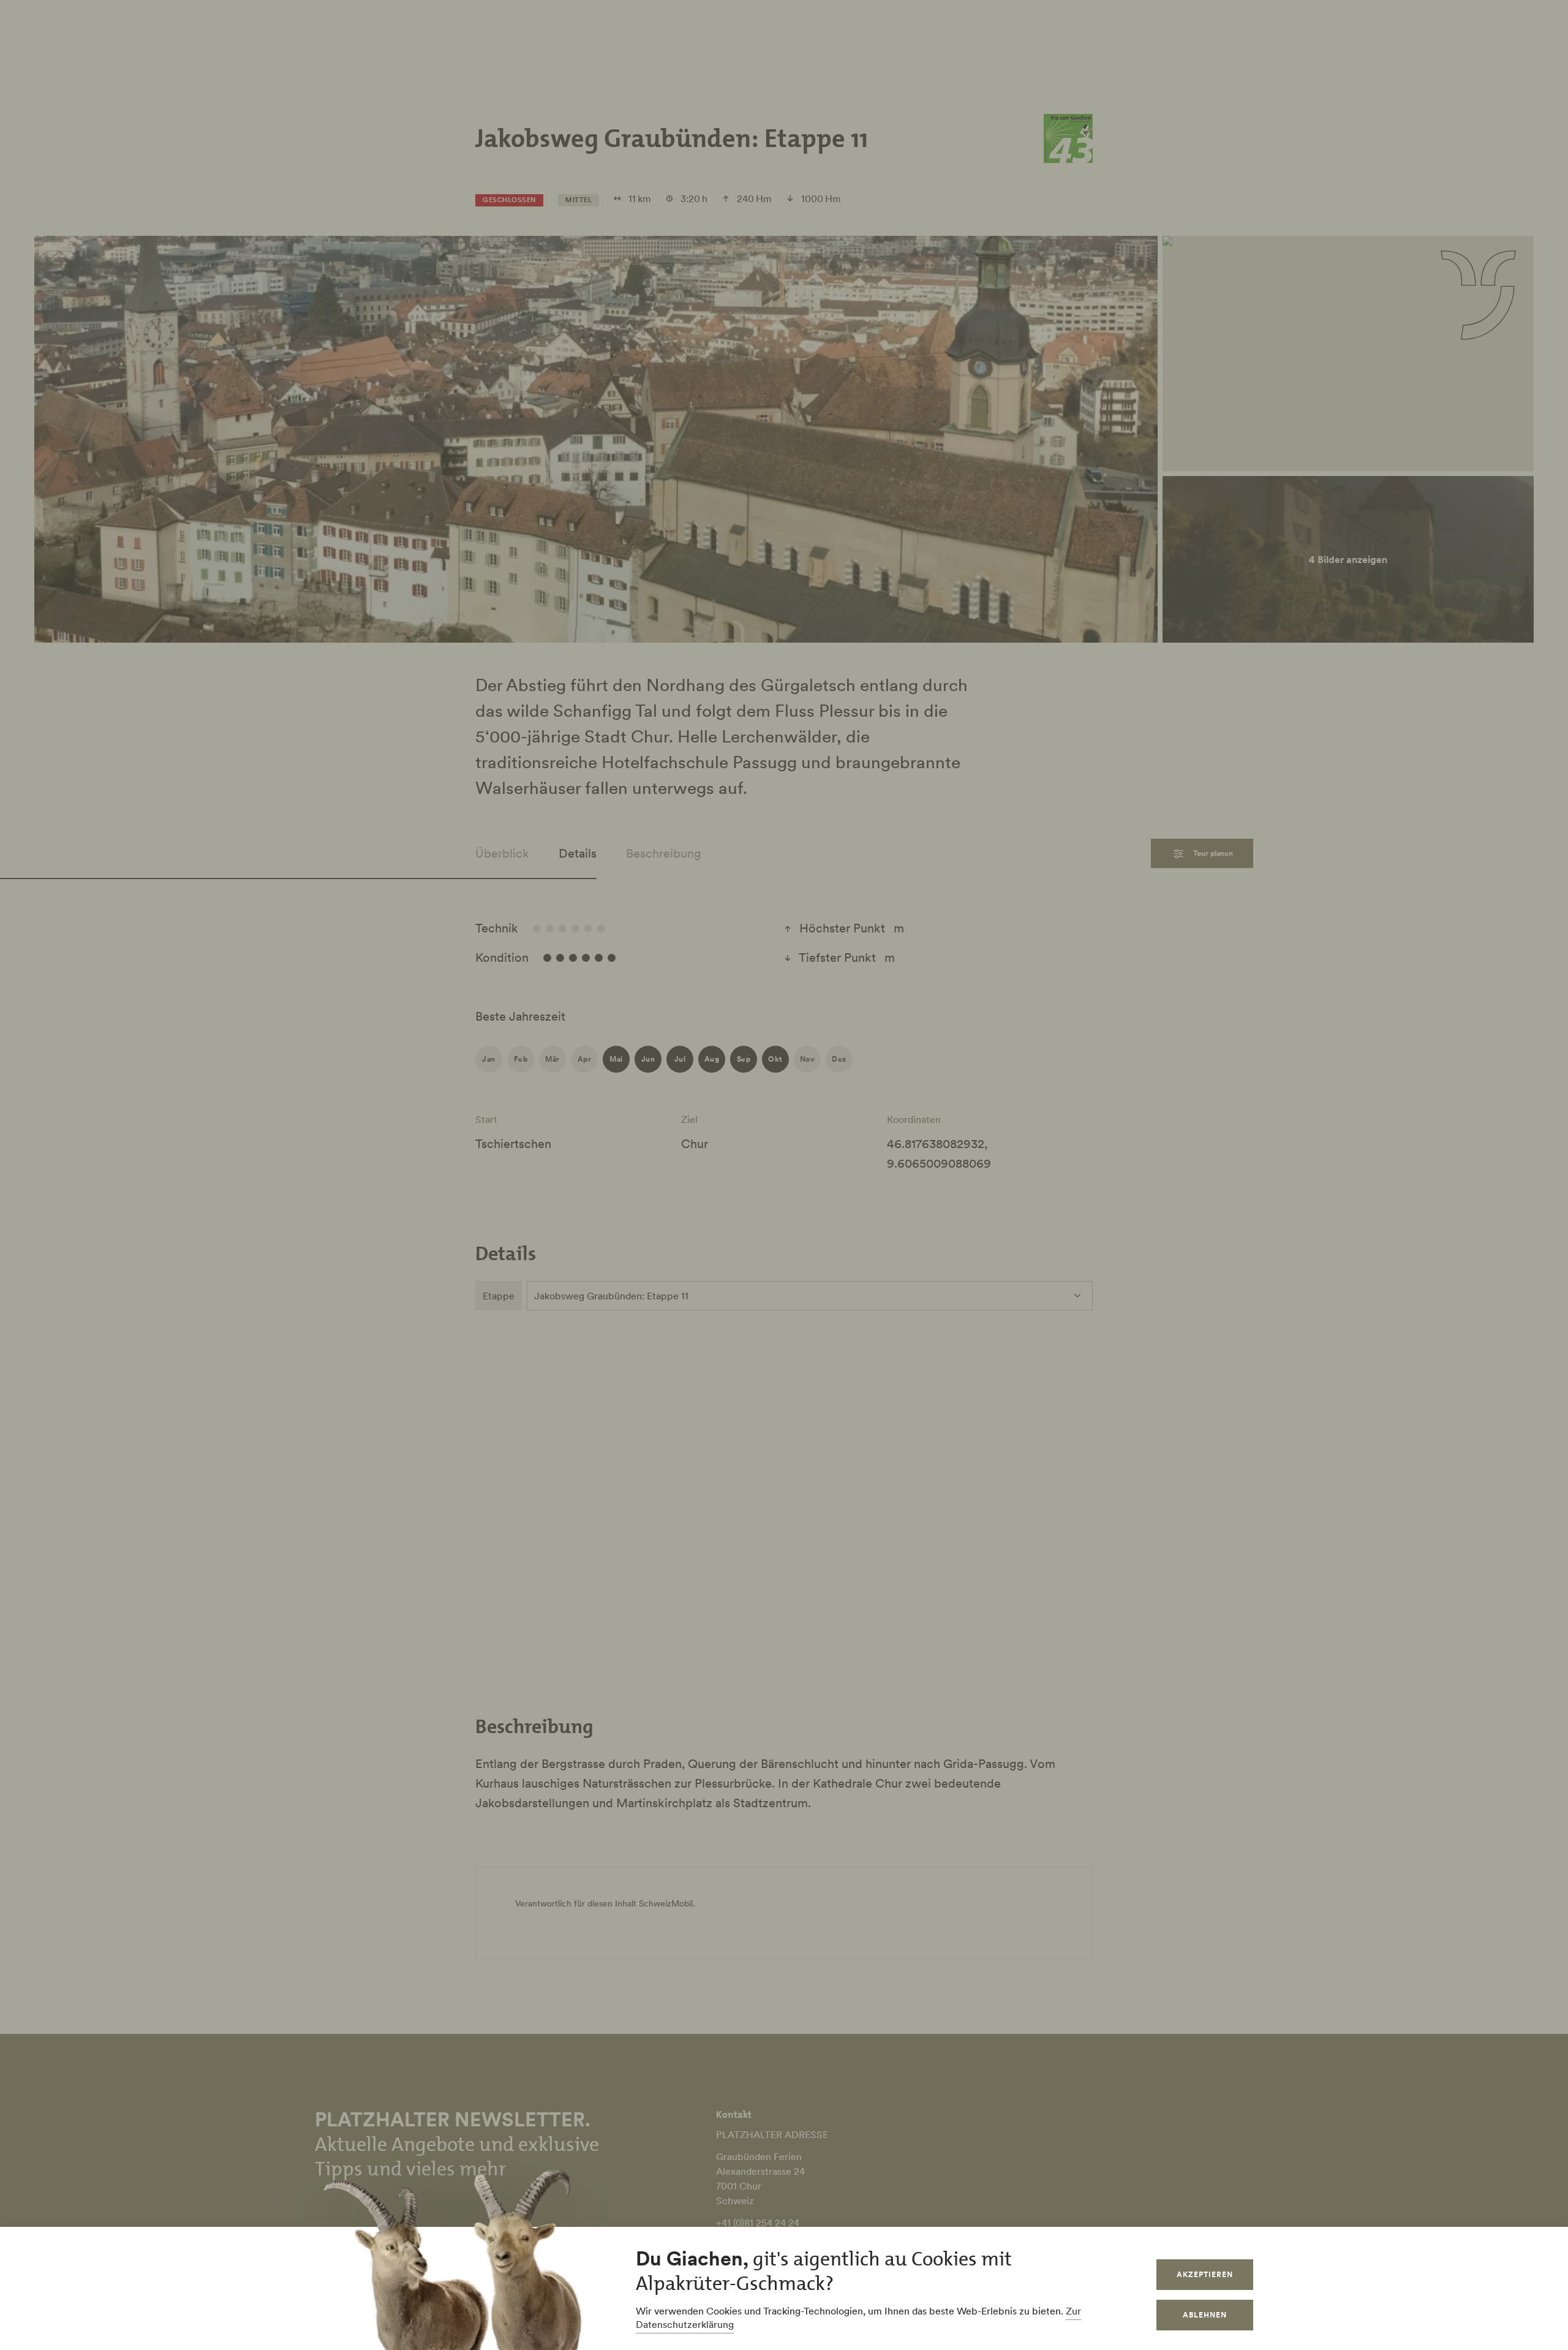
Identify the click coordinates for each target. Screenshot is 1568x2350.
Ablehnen (1205, 2315)
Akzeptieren (1205, 2274)
